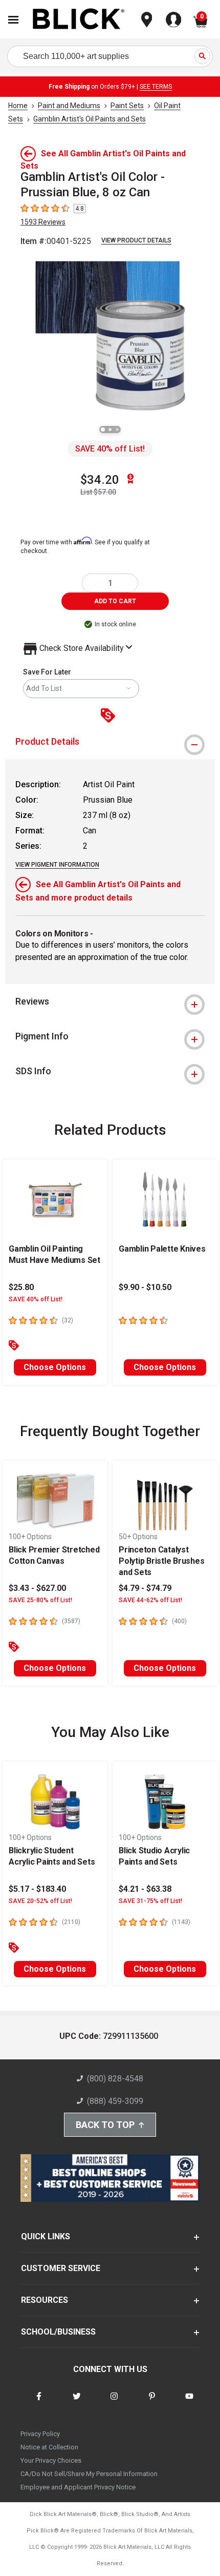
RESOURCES (45, 2300)
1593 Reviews (43, 222)
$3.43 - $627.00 (37, 1588)
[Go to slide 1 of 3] (103, 430)
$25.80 (21, 1287)
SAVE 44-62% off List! (150, 1600)
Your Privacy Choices (51, 2460)
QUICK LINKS (46, 2236)
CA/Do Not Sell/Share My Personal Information (89, 2474)
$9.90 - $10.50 (145, 1287)
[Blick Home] (79, 20)
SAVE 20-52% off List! (40, 1901)
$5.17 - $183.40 (37, 1889)
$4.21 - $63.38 (145, 1889)
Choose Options (55, 1367)
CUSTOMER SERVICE (61, 2268)
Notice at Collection (49, 2447)
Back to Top (105, 2125)
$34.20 (100, 480)
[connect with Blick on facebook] (39, 2403)
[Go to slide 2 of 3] (110, 430)
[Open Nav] (13, 20)
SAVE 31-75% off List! (150, 1901)
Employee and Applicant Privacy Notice (78, 2487)
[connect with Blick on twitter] (77, 2403)
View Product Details (136, 240)
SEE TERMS (156, 87)
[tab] (110, 742)
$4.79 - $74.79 (145, 1588)
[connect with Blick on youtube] (189, 2403)
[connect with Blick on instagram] (114, 2403)
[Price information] (110, 716)
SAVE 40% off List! (110, 449)
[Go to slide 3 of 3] (117, 430)
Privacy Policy (40, 2434)
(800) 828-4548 (115, 2079)
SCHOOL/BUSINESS (58, 2332)
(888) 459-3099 (115, 2101)
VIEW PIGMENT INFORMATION (57, 865)
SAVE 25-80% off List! (40, 1600)
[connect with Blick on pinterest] (152, 2403)
